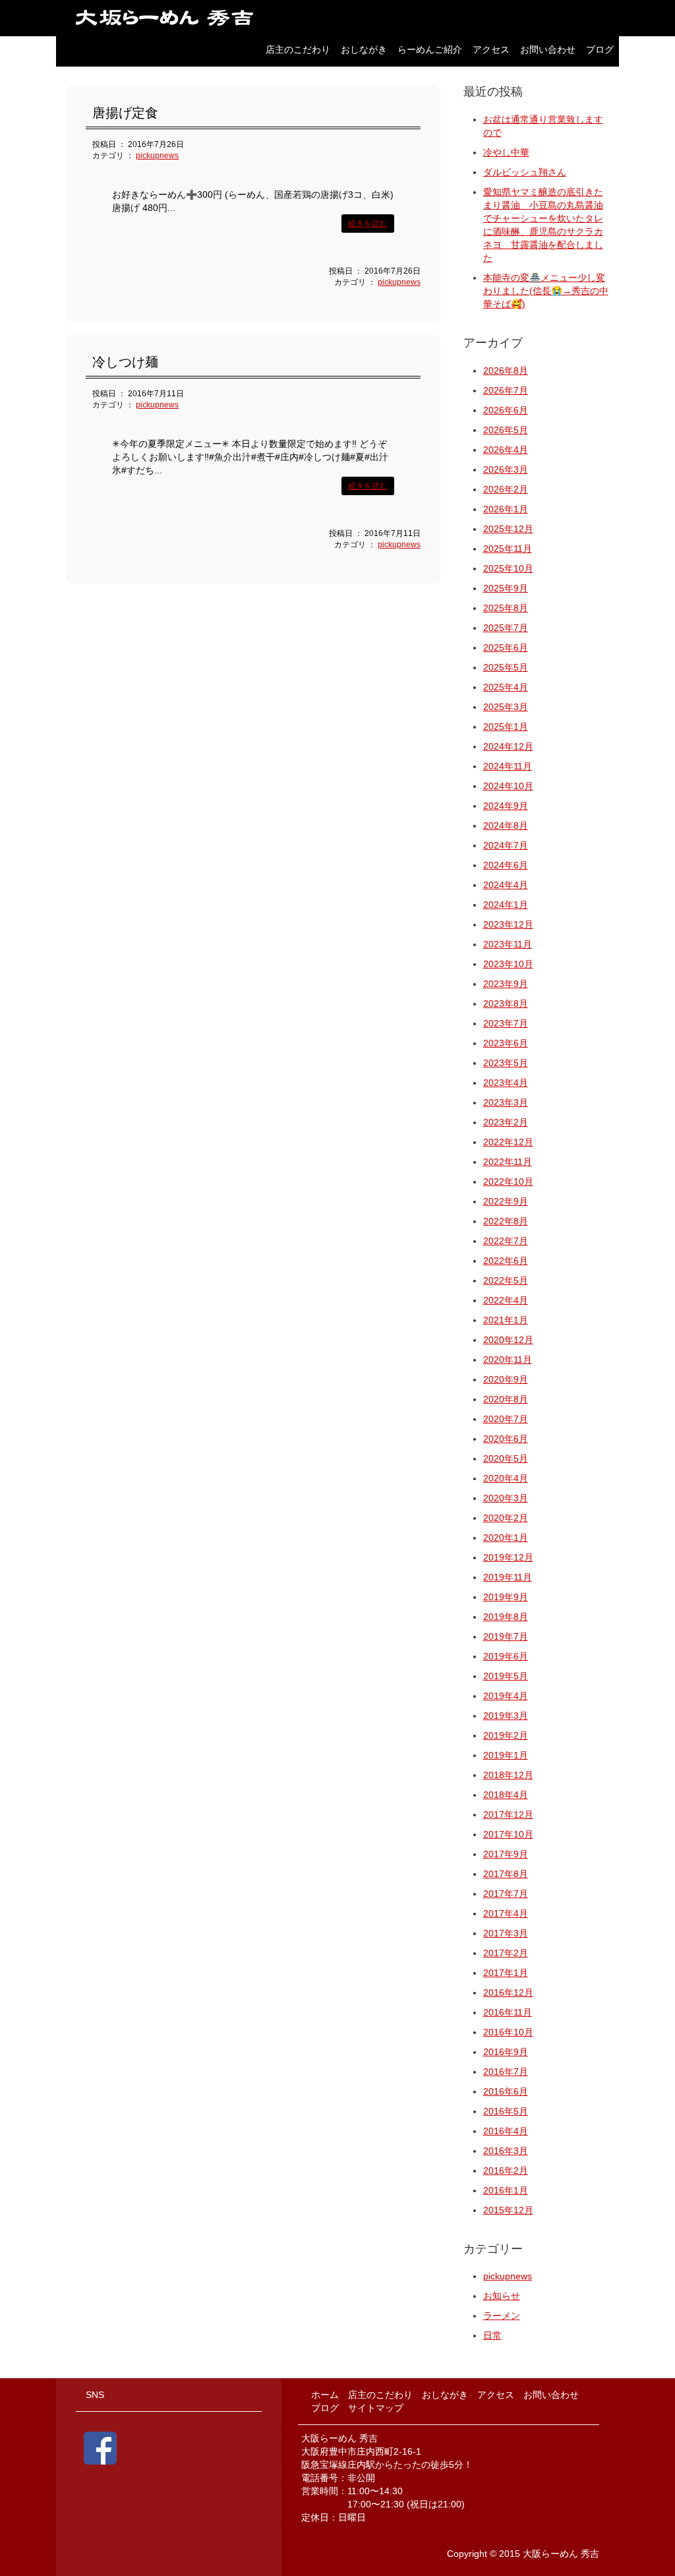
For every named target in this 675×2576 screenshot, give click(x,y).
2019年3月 (506, 1716)
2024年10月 (508, 786)
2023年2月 (506, 1122)
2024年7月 (506, 845)
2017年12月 (508, 1814)
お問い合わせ (548, 49)
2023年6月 (506, 1043)
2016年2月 (506, 2171)
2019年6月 (506, 1656)
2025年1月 (506, 727)
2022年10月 (508, 1182)
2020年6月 (506, 1439)
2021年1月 (506, 1320)
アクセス (491, 49)
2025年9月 (506, 588)
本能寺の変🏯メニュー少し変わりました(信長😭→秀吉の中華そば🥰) (546, 291)
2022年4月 (506, 1300)
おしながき (364, 49)
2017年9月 (506, 1854)
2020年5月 (506, 1458)
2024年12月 (508, 746)
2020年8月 (506, 1399)
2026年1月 (506, 509)
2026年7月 (506, 390)
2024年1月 (506, 905)
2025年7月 (506, 628)
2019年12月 (508, 1557)
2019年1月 (506, 1755)
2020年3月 (506, 1498)
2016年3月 (506, 2151)
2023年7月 (506, 1023)
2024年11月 (508, 766)
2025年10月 (508, 568)
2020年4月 (506, 1478)
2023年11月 (508, 944)
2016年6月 (506, 2091)
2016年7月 (506, 2072)
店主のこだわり (298, 49)
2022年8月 (506, 1221)
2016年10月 (508, 2032)
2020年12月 (508, 1340)
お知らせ (502, 2296)
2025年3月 (506, 707)
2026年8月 (506, 371)
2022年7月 (506, 1241)
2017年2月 (506, 1953)
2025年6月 (506, 647)
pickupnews (157, 156)
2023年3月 (506, 1102)
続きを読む (368, 224)
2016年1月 (506, 2190)
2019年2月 (506, 1735)
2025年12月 (508, 529)
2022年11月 (508, 1162)
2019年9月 (506, 1597)
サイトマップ (376, 2408)
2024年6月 (506, 865)
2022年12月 (508, 1142)
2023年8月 (506, 1003)
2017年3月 (506, 1933)
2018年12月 (508, 1775)
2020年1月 (506, 1538)
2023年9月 (506, 984)
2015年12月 (508, 2210)
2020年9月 (506, 1379)
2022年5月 (506, 1280)
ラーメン (502, 2316)
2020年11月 (508, 1360)
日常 (492, 2335)
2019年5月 (506, 1676)
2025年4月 (506, 687)
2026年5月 (506, 430)
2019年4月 (506, 1696)
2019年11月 (508, 1577)
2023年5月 (506, 1063)
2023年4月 (506, 1083)
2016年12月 (508, 1992)
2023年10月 (508, 964)
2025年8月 (506, 608)
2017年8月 (506, 1874)
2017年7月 (506, 1894)
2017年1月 (506, 1973)
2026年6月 (506, 410)
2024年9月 (506, 806)
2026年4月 (506, 450)
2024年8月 (506, 825)
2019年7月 (506, 1636)
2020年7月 (506, 1419)
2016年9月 (506, 2052)
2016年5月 (506, 2111)
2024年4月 (506, 885)
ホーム (325, 2395)
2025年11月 (508, 549)
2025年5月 (506, 667)
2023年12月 (508, 924)
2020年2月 (506, 1518)
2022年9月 (506, 1201)
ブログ (600, 49)
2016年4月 (506, 2131)
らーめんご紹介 (430, 49)
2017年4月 (506, 1913)
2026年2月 (506, 489)
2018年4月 (506, 1795)
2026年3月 (506, 469)
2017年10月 (508, 1834)
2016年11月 (508, 2012)
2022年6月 (506, 1261)
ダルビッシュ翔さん (525, 172)
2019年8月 (506, 1617)
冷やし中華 (506, 152)
